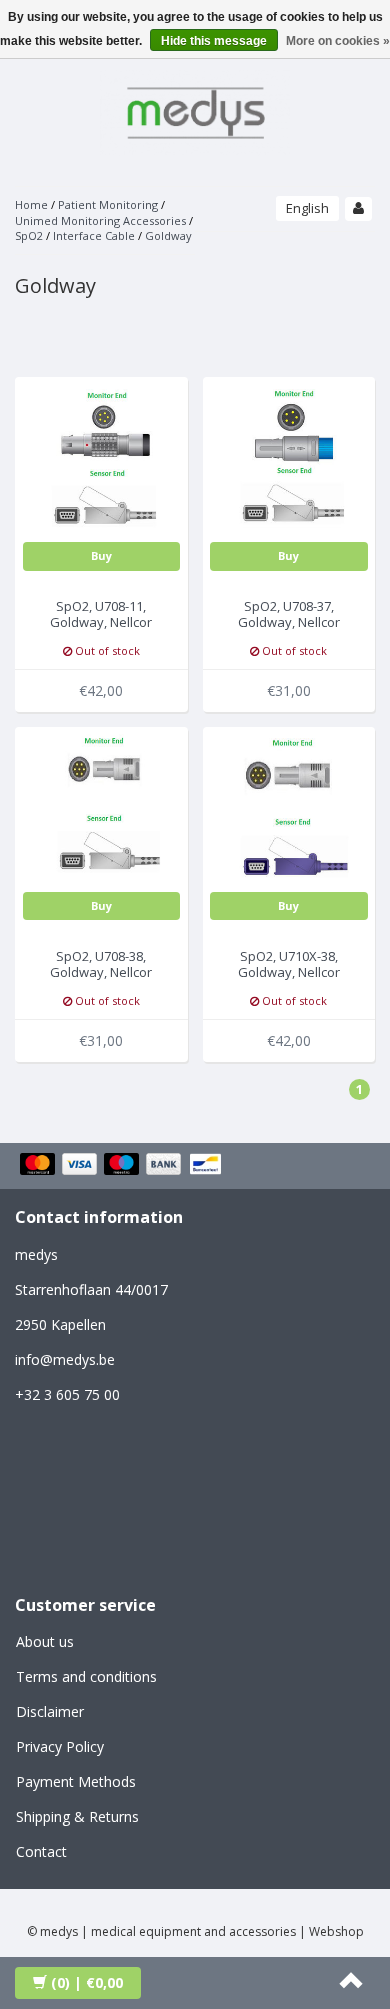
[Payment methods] (123, 1166)
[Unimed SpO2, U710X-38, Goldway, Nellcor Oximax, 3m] (289, 811)
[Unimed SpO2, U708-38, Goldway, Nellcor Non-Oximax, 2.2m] (102, 811)
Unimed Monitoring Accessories (100, 220)
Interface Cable (94, 235)
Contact (41, 1851)
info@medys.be (65, 1359)
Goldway (168, 235)
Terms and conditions (86, 1676)
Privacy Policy (60, 1746)
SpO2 (29, 235)
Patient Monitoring (108, 204)
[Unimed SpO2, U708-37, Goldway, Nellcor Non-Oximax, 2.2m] (289, 462)
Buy (101, 555)
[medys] (195, 109)
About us (45, 1641)
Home (31, 204)
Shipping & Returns (77, 1816)
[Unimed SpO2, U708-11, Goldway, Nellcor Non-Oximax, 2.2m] (102, 462)
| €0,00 (87, 1982)
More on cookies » (338, 41)
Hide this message (214, 41)
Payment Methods (76, 1781)
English (307, 208)
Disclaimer (50, 1711)
